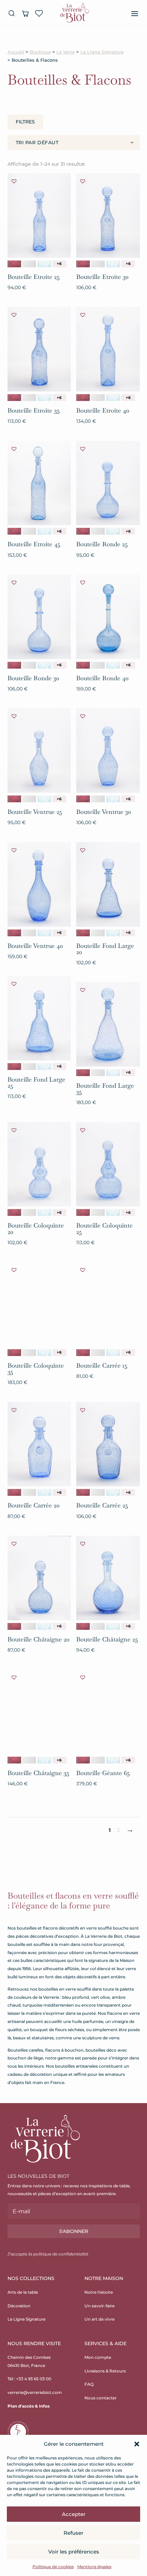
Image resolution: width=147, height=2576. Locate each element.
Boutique (40, 52)
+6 (59, 264)
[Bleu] (44, 264)
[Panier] (25, 13)
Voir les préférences (74, 2552)
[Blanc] (29, 264)
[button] (137, 2444)
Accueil (16, 52)
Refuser (73, 2533)
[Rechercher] (12, 13)
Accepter (74, 2514)
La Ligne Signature (102, 52)
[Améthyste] (14, 264)
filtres (25, 122)
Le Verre (66, 52)
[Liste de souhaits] (39, 13)
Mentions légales (94, 2567)
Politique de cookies (53, 2567)
